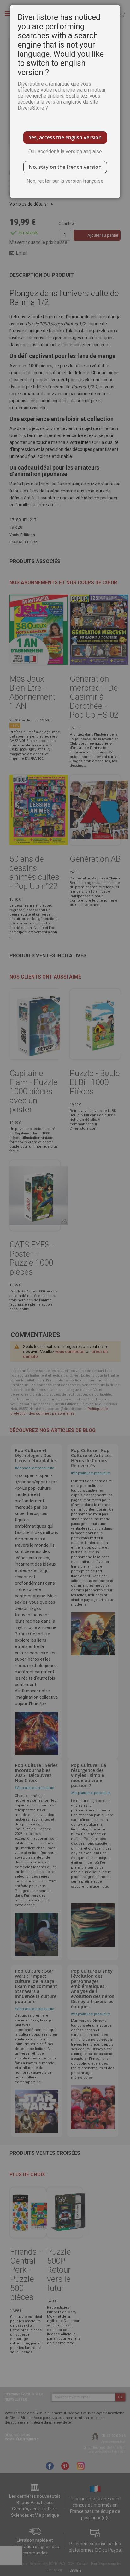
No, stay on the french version (65, 167)
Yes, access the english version (65, 137)
